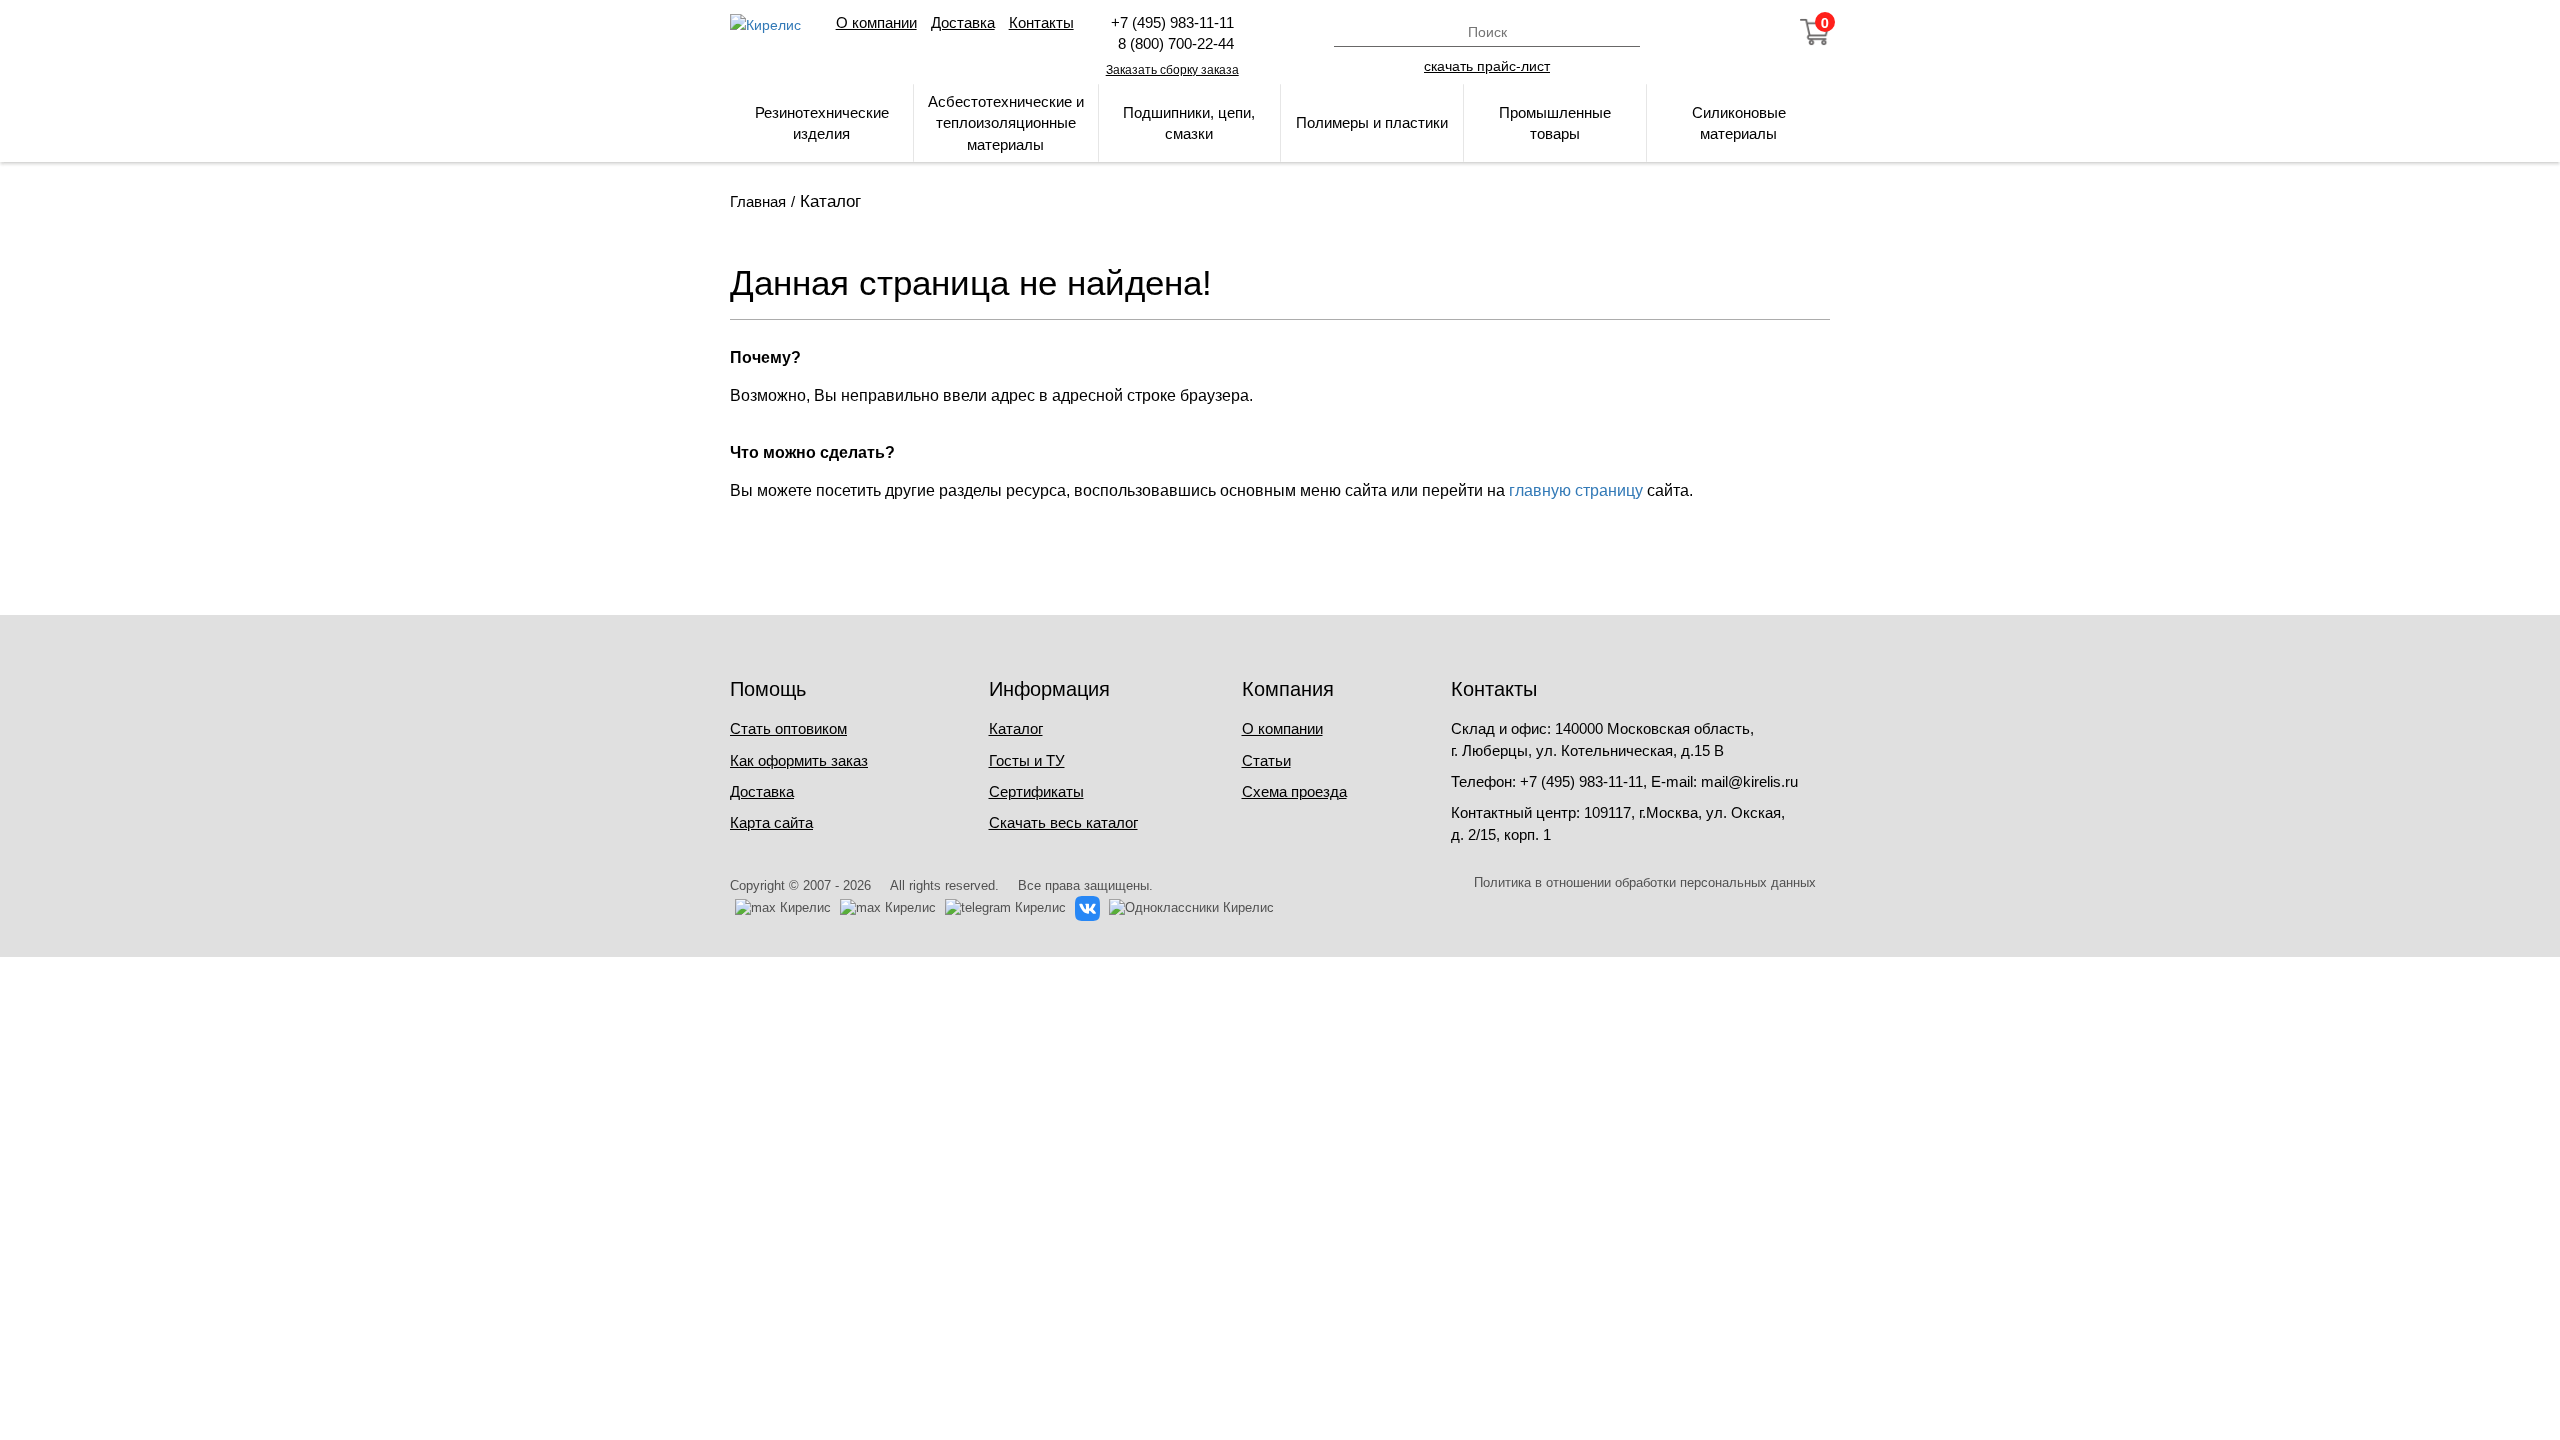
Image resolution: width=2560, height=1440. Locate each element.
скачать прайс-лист (1487, 65)
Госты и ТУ (1027, 760)
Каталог (1016, 728)
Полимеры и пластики (1372, 122)
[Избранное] (1761, 32)
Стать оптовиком (788, 728)
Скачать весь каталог (1063, 822)
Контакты (1041, 22)
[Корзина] (1815, 32)
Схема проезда (1294, 791)
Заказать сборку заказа (1172, 70)
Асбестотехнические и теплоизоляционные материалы (1006, 123)
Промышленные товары (1555, 123)
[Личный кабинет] (1707, 32)
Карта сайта (771, 822)
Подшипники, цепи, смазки (1189, 123)
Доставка (963, 22)
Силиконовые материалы (1739, 123)
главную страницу (1576, 490)
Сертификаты (1036, 791)
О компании (876, 22)
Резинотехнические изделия (822, 123)
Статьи (1266, 760)
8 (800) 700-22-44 (1172, 43)
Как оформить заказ (799, 760)
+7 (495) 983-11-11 (1172, 22)
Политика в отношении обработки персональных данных (1645, 882)
